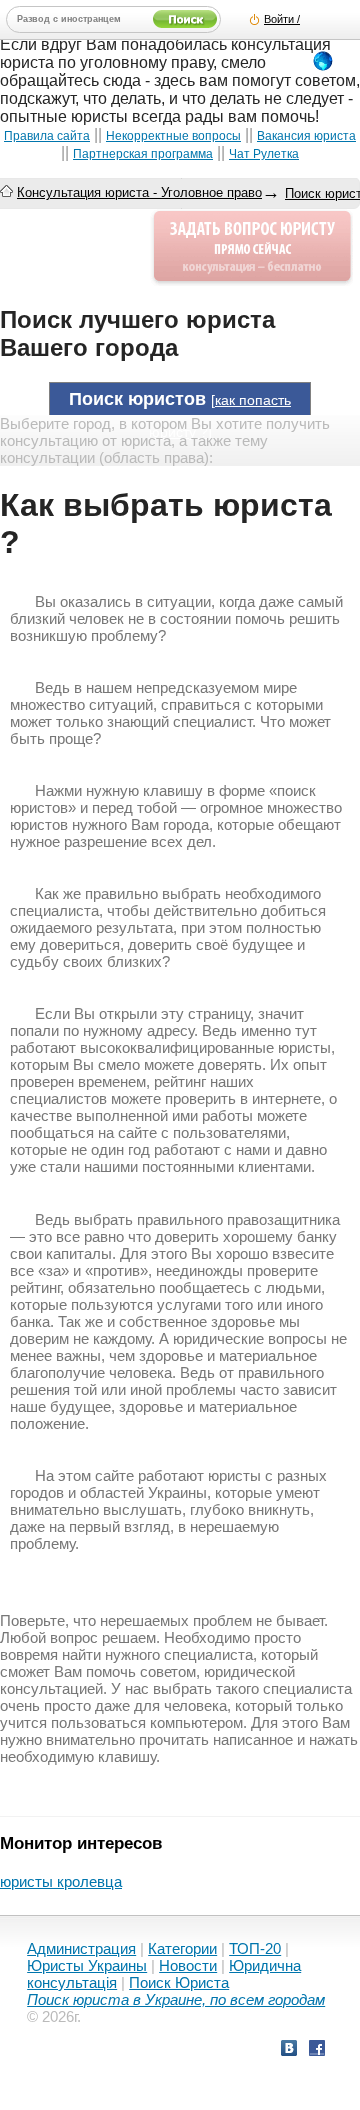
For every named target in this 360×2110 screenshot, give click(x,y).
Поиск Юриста (179, 1982)
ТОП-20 (255, 1948)
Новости (188, 1965)
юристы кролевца (61, 1881)
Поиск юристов (137, 399)
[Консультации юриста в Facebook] (317, 2050)
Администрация (81, 1948)
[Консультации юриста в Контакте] (289, 2050)
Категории (182, 1948)
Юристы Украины (87, 1965)
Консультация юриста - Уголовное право (139, 192)
